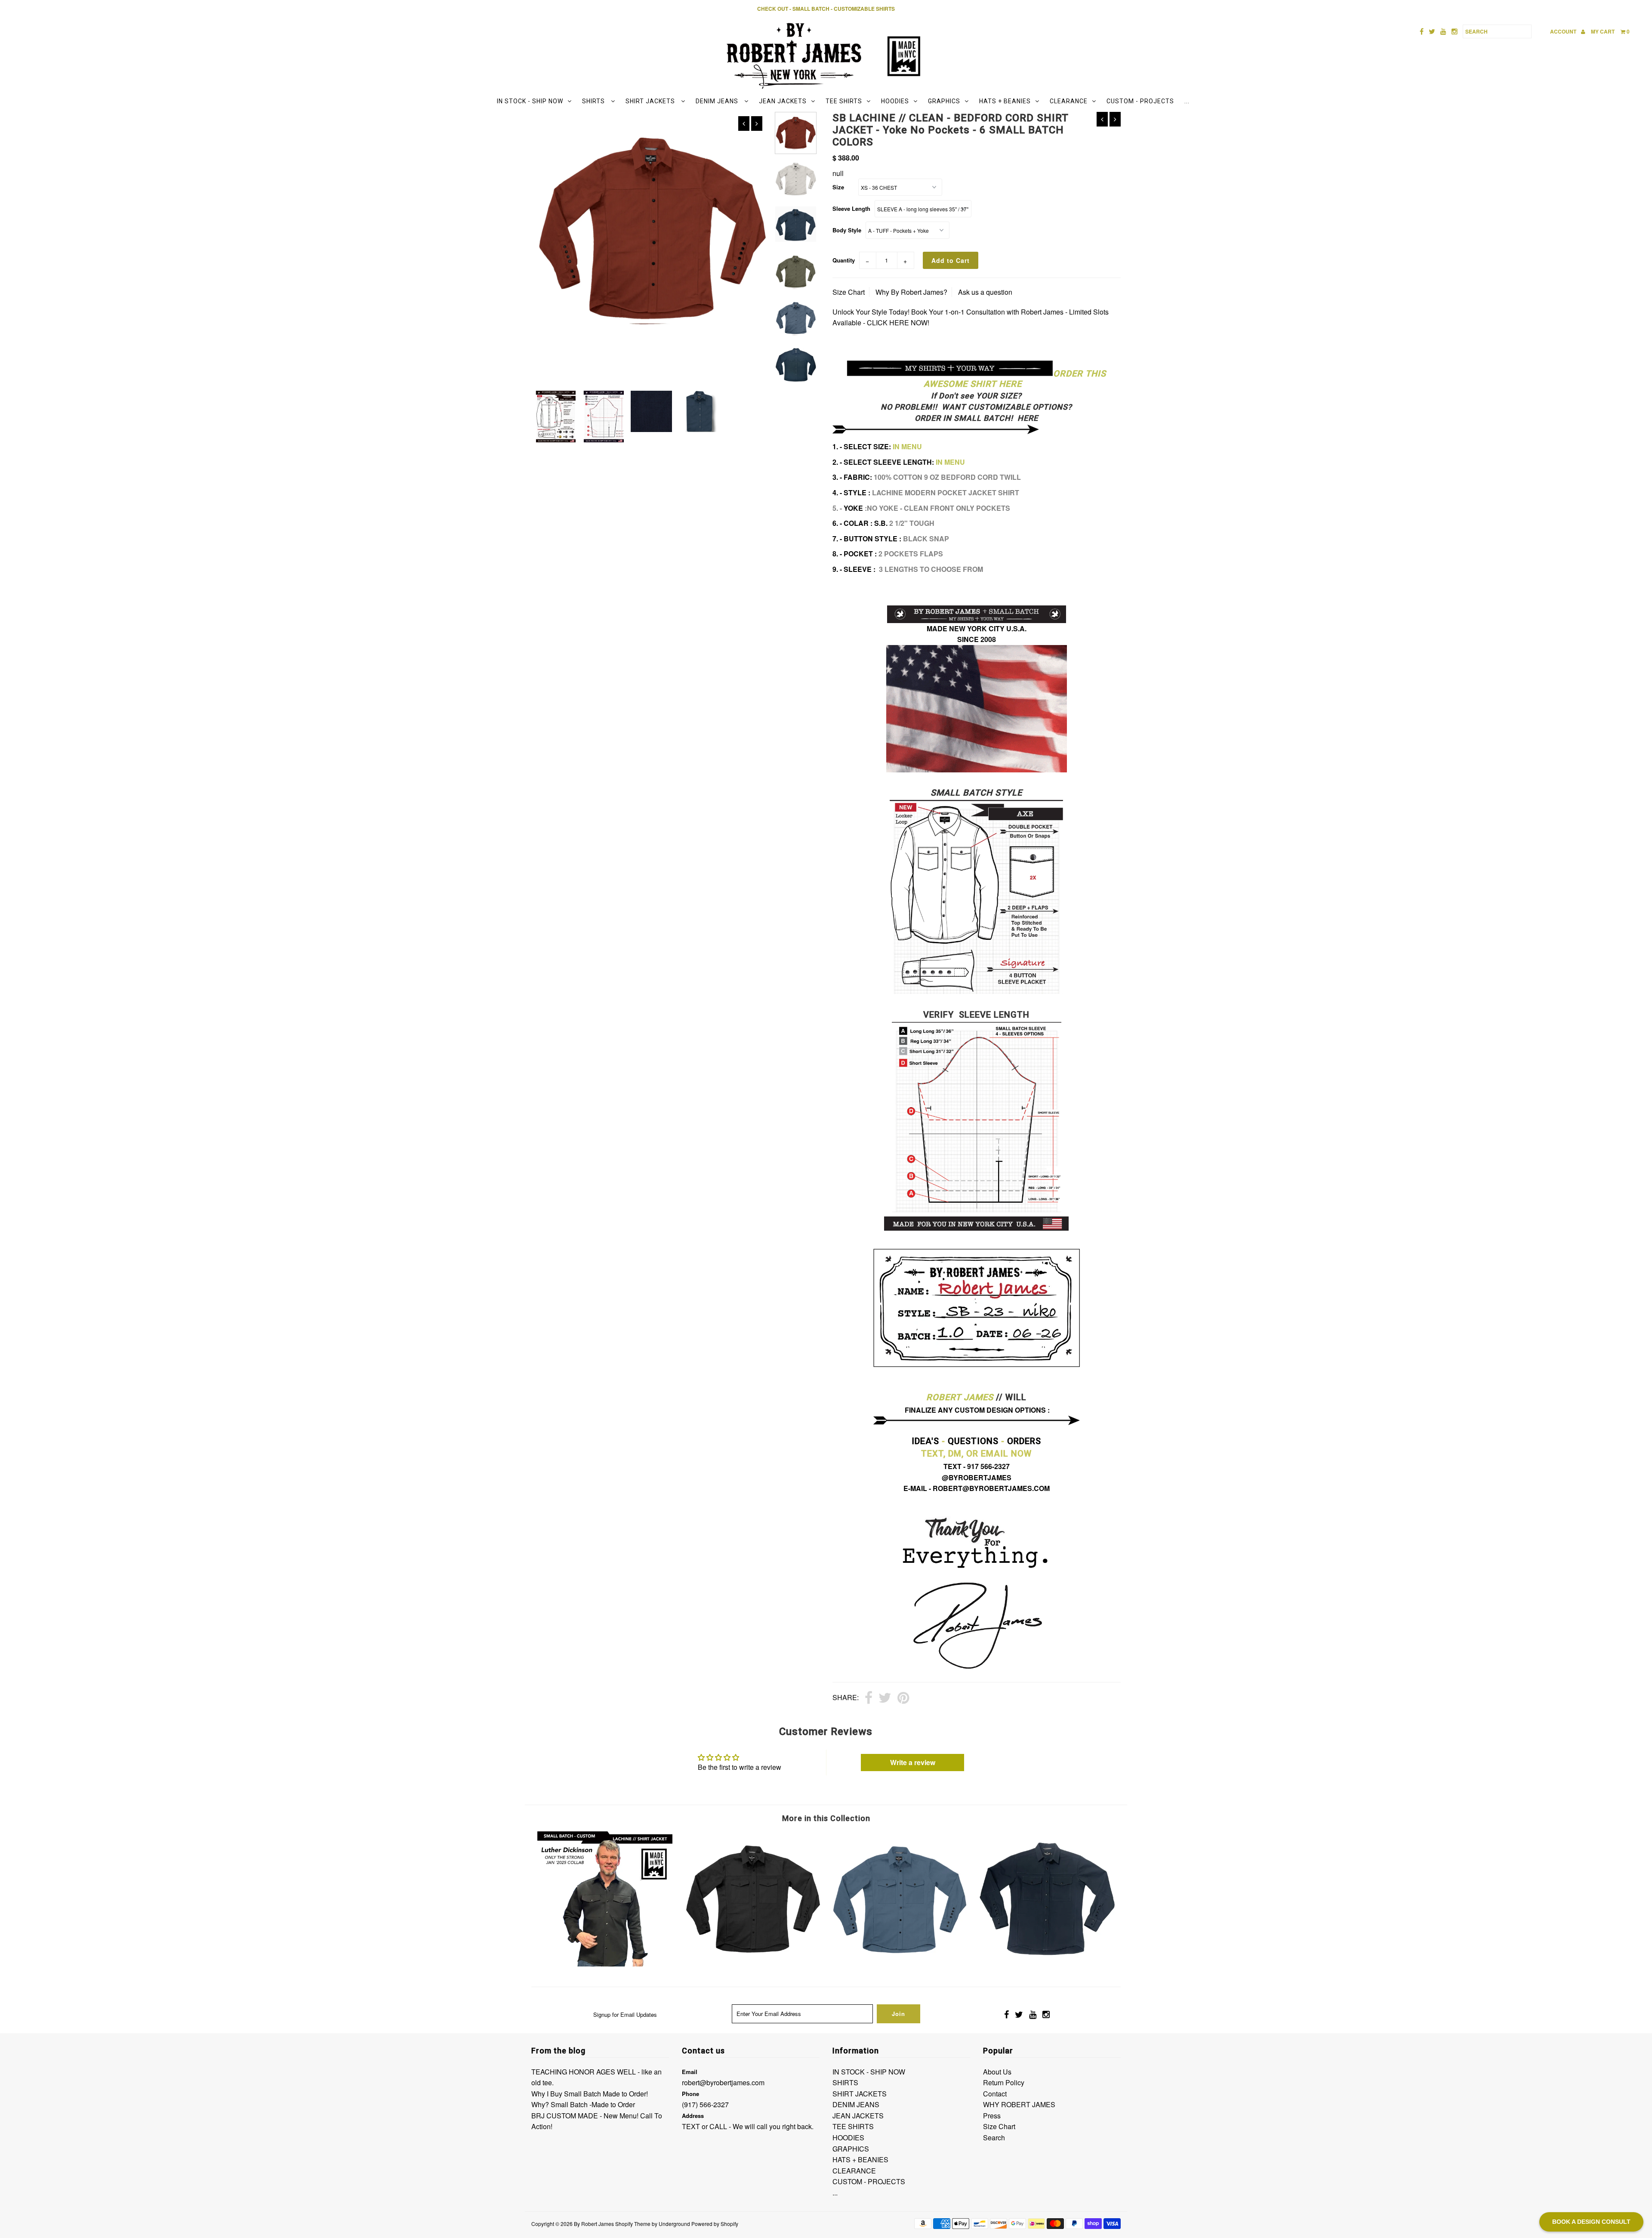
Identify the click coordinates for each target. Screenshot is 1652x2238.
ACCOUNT (1564, 31)
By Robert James (594, 2224)
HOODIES (895, 101)
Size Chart (849, 292)
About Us (997, 2072)
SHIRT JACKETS (651, 101)
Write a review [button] (913, 1762)
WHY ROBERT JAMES (1019, 2104)
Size (838, 187)
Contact (995, 2094)
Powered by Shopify (715, 2224)
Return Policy (1004, 2082)
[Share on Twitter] (885, 1698)
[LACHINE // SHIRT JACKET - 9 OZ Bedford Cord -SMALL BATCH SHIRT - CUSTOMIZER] (752, 1964)
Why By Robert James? (911, 292)
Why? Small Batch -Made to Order (583, 2104)
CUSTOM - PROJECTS (1140, 101)
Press (992, 2116)
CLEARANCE (1069, 101)
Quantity (844, 260)
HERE (1027, 418)
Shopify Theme (633, 2224)
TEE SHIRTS (844, 101)
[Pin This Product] (903, 1698)
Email (690, 2072)
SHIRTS (594, 101)
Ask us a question (985, 292)
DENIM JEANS (718, 101)
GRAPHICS (944, 101)
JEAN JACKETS (783, 101)
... (1187, 101)
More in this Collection (826, 1818)
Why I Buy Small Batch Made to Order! (590, 2094)
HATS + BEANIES (1005, 101)
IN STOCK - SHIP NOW (530, 101)
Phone (690, 2094)
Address (693, 2116)
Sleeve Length (851, 208)
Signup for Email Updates (625, 2014)
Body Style (847, 230)
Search (994, 2138)
